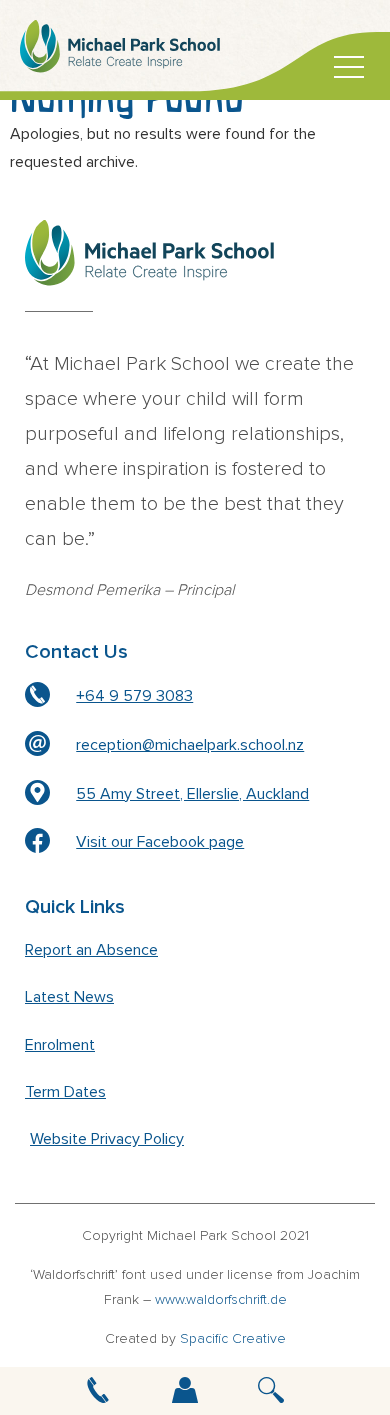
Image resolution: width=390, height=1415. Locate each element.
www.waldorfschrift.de (221, 1300)
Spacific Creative (233, 1339)
